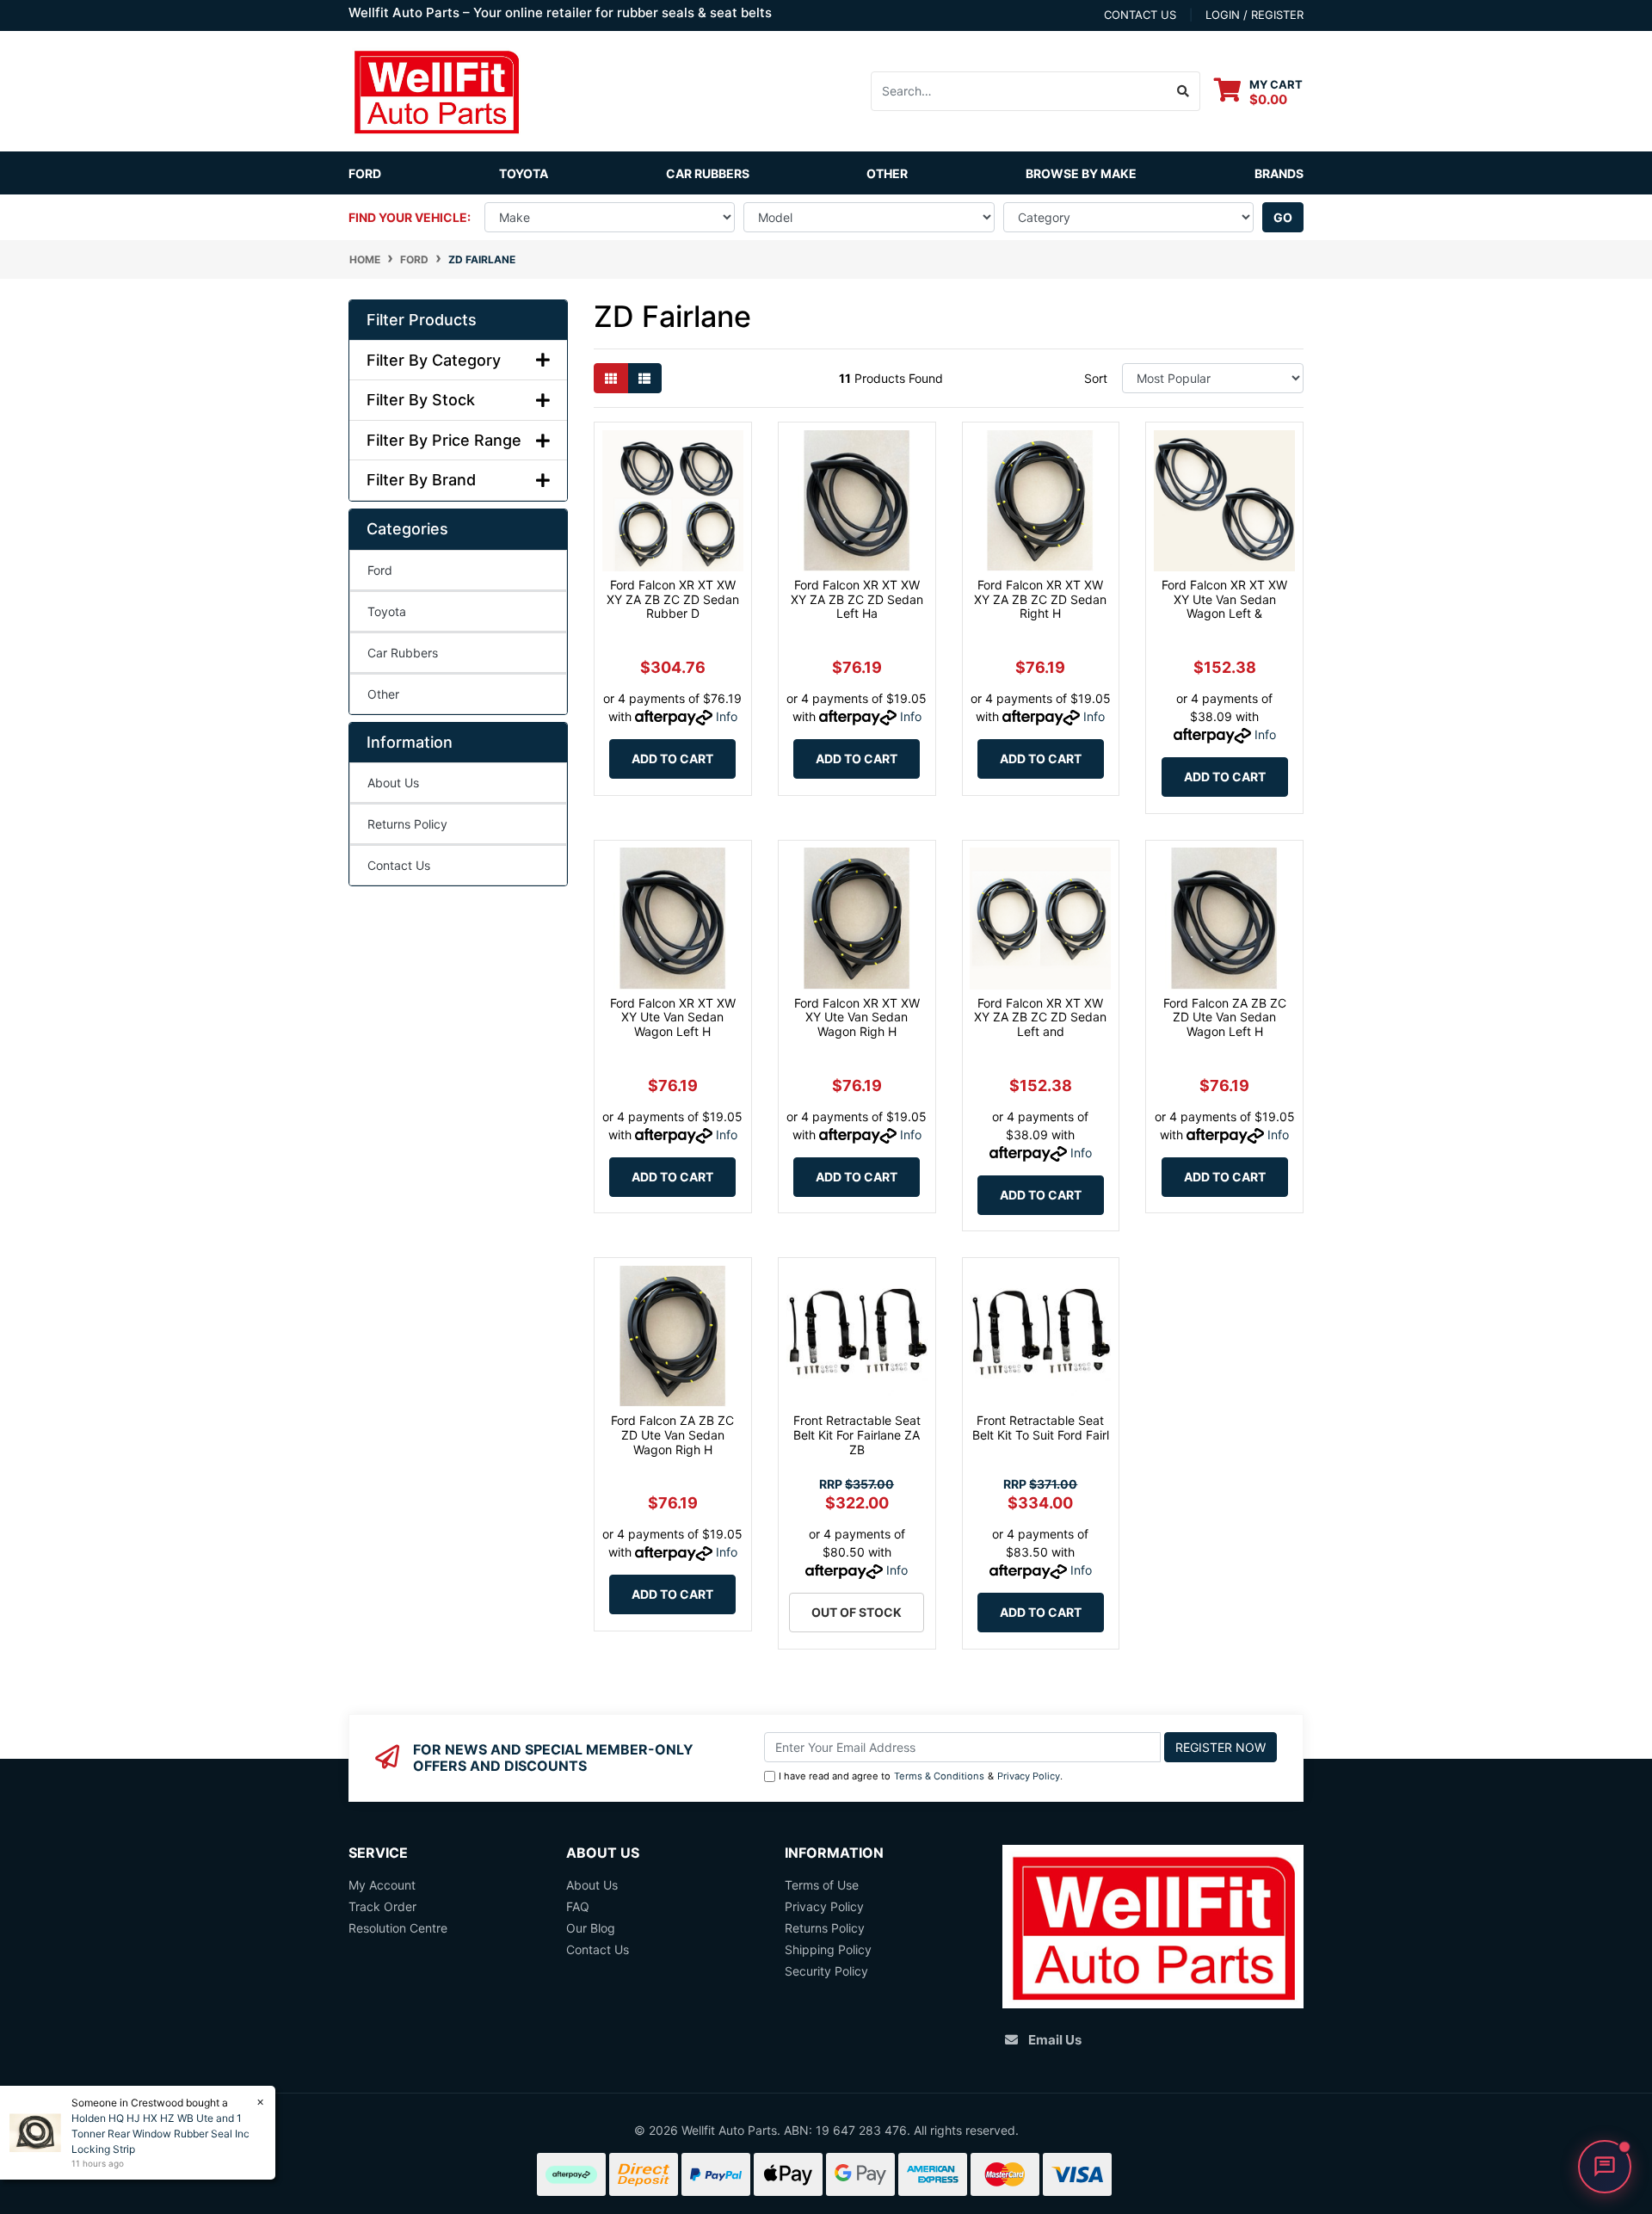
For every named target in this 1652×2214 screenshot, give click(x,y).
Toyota (524, 173)
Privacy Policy (1029, 1776)
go (1283, 217)
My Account (382, 1885)
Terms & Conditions (939, 1776)
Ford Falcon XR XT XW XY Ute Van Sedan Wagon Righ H (857, 1018)
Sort (1096, 378)
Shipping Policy (828, 1949)
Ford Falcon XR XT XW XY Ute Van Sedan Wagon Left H (673, 1018)
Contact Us (399, 865)
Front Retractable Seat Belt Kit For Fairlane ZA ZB (857, 1435)
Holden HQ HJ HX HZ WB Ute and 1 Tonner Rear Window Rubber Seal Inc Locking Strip (160, 2134)
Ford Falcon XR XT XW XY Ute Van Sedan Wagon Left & (1224, 599)
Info (727, 716)
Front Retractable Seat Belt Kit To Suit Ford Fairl (1041, 1428)
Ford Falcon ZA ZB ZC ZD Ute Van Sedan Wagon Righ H (672, 1435)
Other (887, 173)
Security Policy (826, 1971)
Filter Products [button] (422, 320)
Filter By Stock (421, 400)
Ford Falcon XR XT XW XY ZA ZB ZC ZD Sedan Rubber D (673, 599)
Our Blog (591, 1928)
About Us (393, 783)
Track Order (382, 1906)
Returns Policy (407, 824)
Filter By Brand (421, 480)
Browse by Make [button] (1081, 173)
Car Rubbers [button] (708, 173)
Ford (365, 173)
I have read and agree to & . (921, 1776)
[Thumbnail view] (611, 378)
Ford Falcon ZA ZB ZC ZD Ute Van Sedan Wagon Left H (1225, 1018)
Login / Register (1254, 15)
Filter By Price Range (444, 440)
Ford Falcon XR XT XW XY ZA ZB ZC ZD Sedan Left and (1040, 1018)
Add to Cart (672, 759)
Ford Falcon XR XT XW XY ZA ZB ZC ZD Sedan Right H (1040, 599)
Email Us (1055, 2040)
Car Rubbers (403, 653)
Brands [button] (1279, 173)
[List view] (644, 378)
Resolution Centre (398, 1928)
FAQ (578, 1906)
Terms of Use (822, 1885)
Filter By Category (434, 360)
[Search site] (1184, 91)
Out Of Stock (857, 1612)
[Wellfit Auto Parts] (436, 90)
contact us (1140, 15)
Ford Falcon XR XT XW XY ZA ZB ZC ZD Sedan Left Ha (857, 599)
